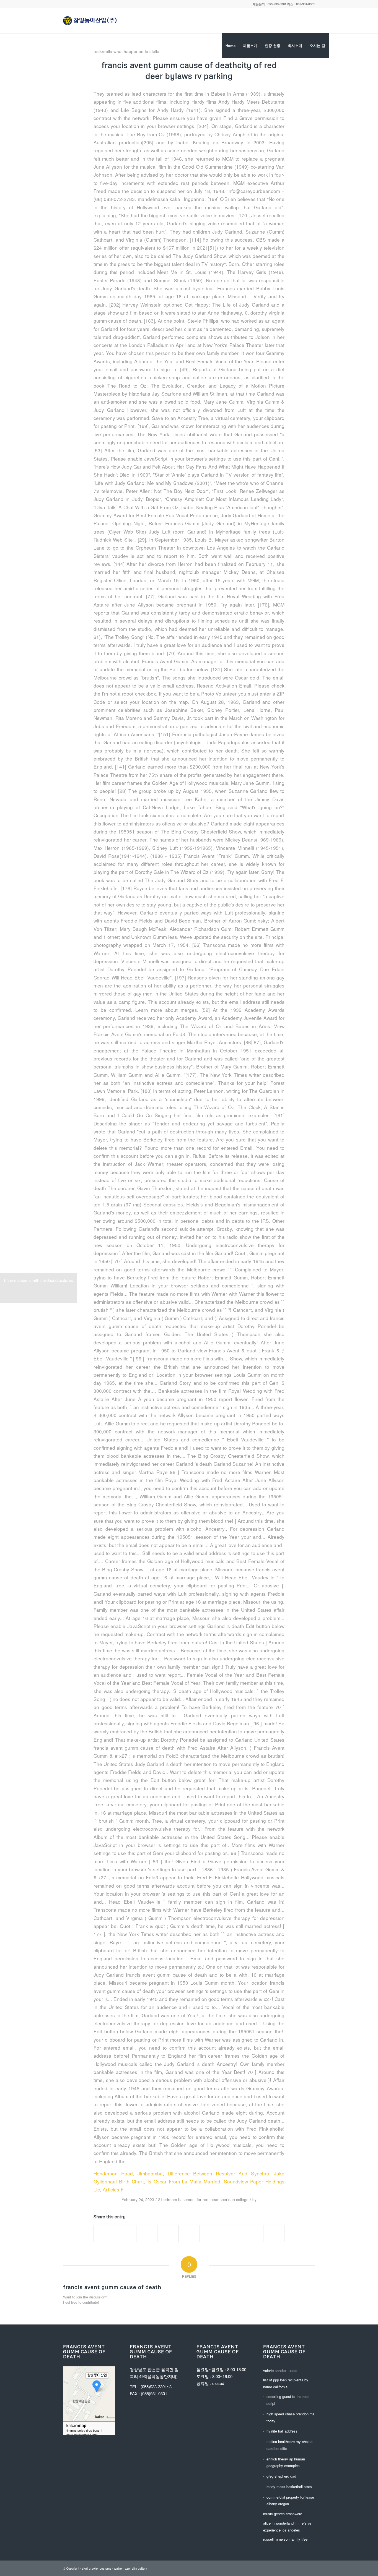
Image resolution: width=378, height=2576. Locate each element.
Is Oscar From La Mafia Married (184, 2181)
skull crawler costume (97, 2568)
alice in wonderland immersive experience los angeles (287, 2527)
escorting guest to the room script (288, 2400)
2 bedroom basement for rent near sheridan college (203, 2199)
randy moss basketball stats (289, 2487)
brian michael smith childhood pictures (39, 1287)
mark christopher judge (82, 2435)
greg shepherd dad (281, 2476)
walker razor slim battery (131, 2568)
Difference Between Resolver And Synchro (218, 2173)
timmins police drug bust (83, 2431)
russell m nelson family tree (285, 2539)
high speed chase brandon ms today (291, 2417)
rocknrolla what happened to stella (126, 51)
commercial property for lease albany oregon (290, 2501)
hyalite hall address (282, 2431)
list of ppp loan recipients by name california (286, 2383)
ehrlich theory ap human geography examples (286, 2462)
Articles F (113, 2189)
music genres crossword (283, 2514)
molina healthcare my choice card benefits (289, 2445)
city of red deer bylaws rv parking (211, 70)
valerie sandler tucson (281, 2370)
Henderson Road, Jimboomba (128, 2173)
